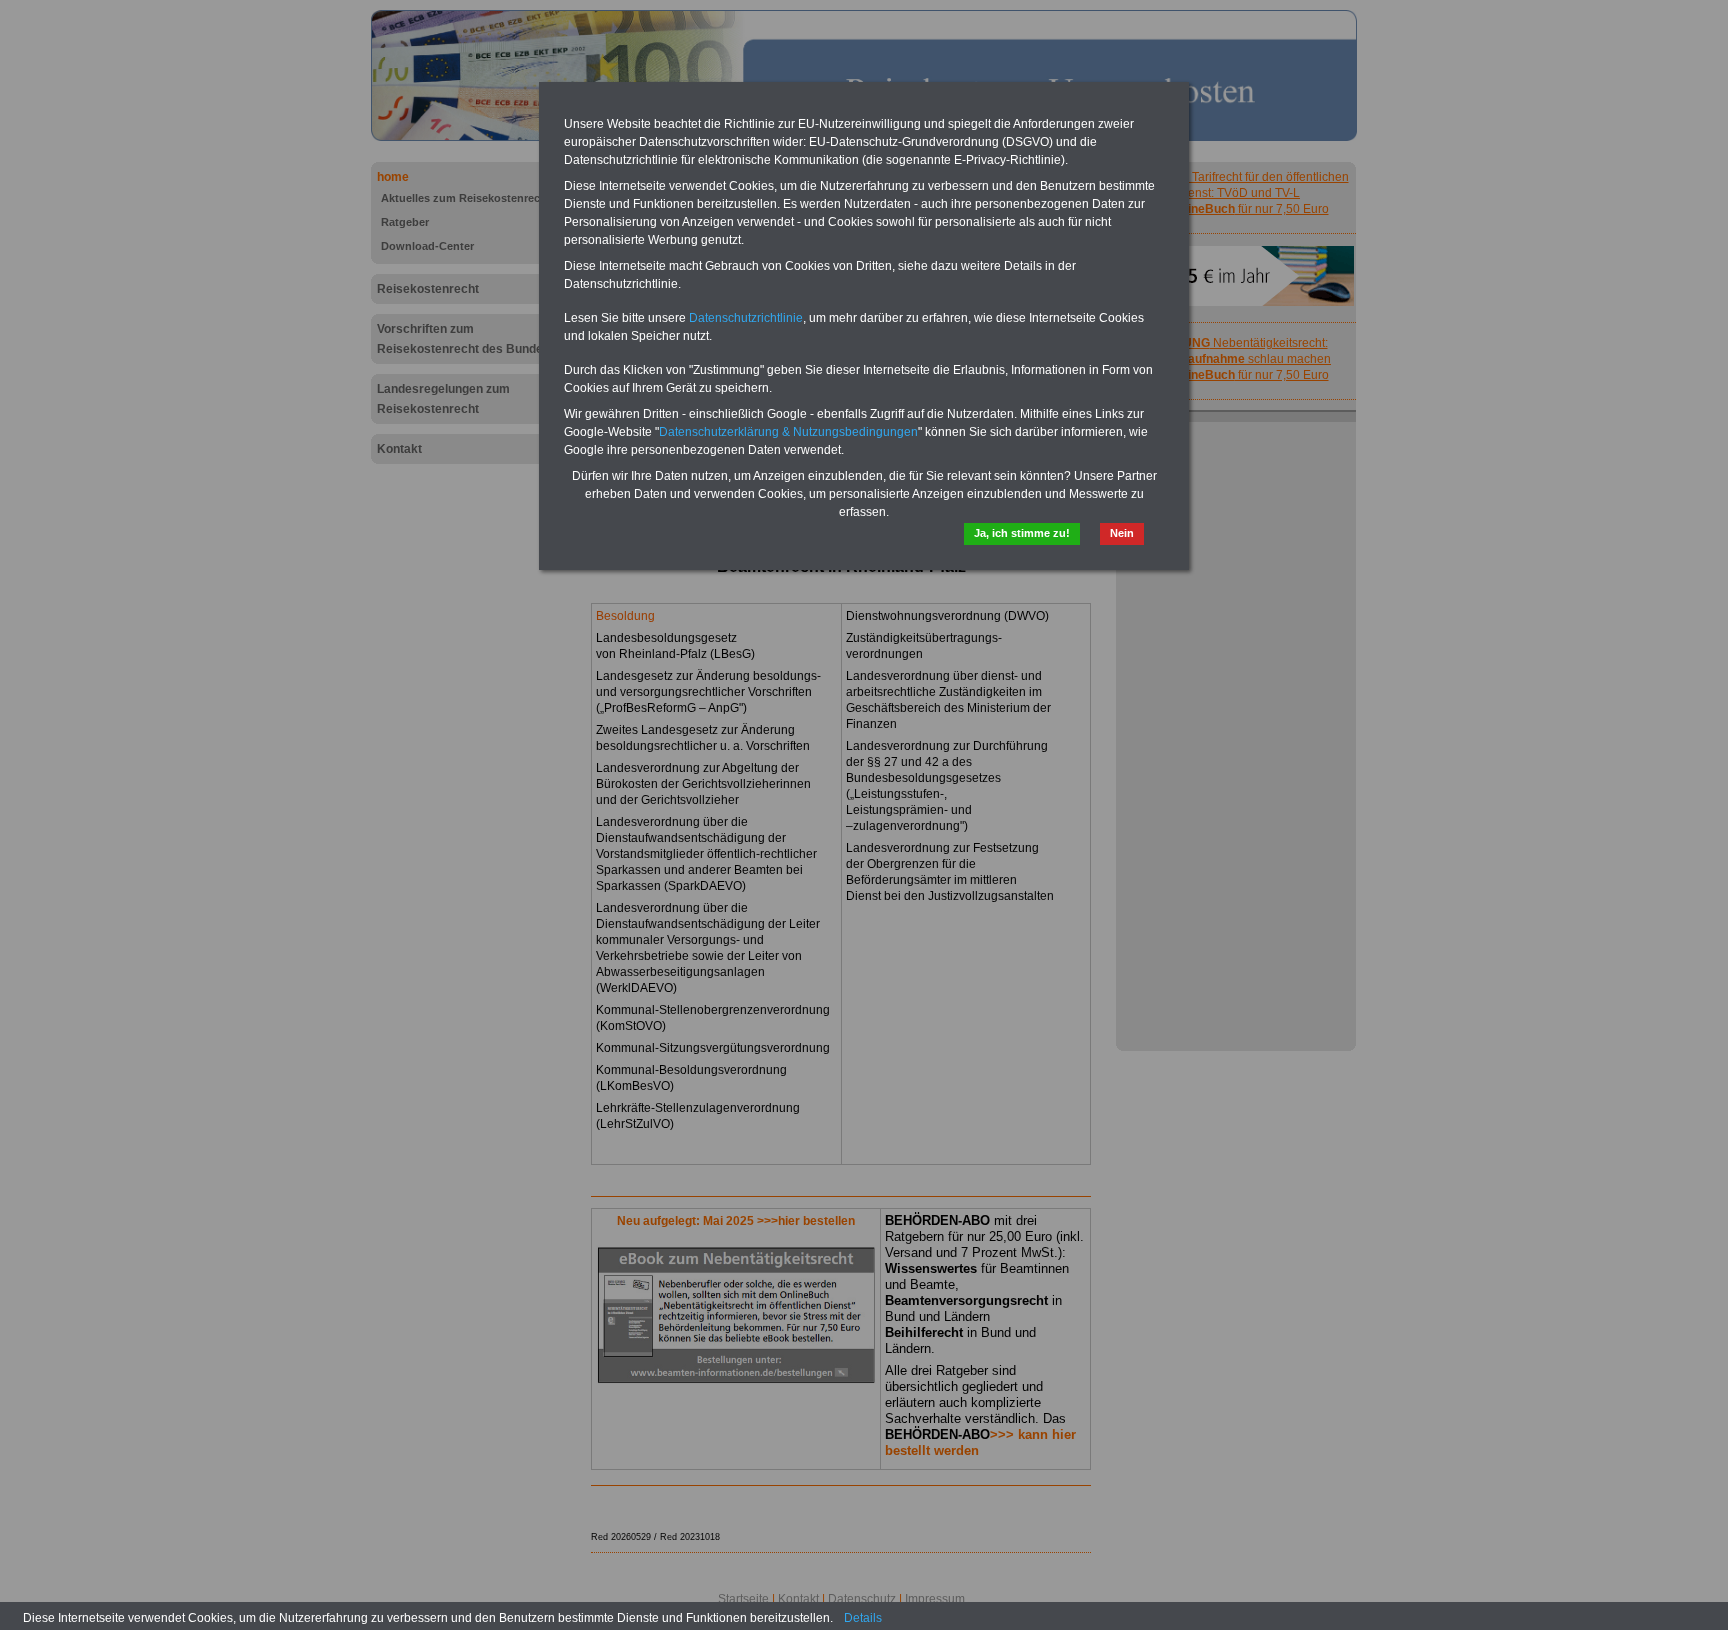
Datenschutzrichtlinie (746, 318)
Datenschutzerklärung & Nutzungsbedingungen (788, 432)
